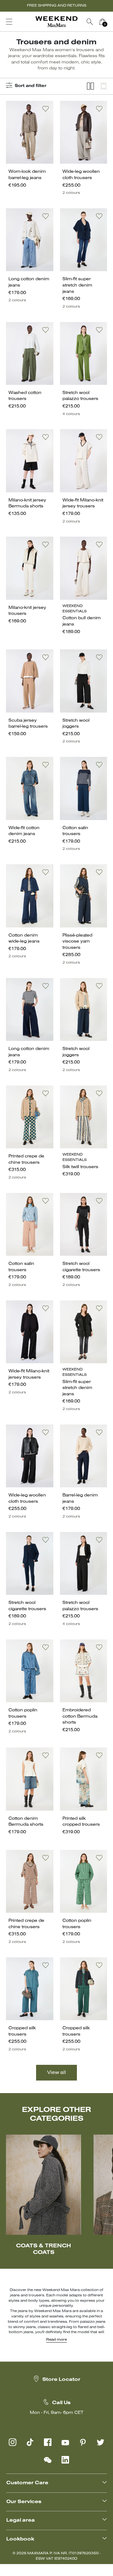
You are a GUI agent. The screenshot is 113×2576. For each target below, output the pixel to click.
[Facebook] (48, 2442)
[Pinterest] (83, 2442)
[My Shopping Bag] (102, 22)
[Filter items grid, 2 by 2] (90, 86)
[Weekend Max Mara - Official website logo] (56, 22)
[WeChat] (48, 2460)
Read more (56, 2340)
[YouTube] (65, 2442)
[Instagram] (13, 2442)
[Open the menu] (9, 22)
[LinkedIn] (65, 2460)
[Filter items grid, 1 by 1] (104, 86)
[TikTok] (30, 2442)
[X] (100, 2442)
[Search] (90, 22)
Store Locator (61, 2380)
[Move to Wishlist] (46, 109)
